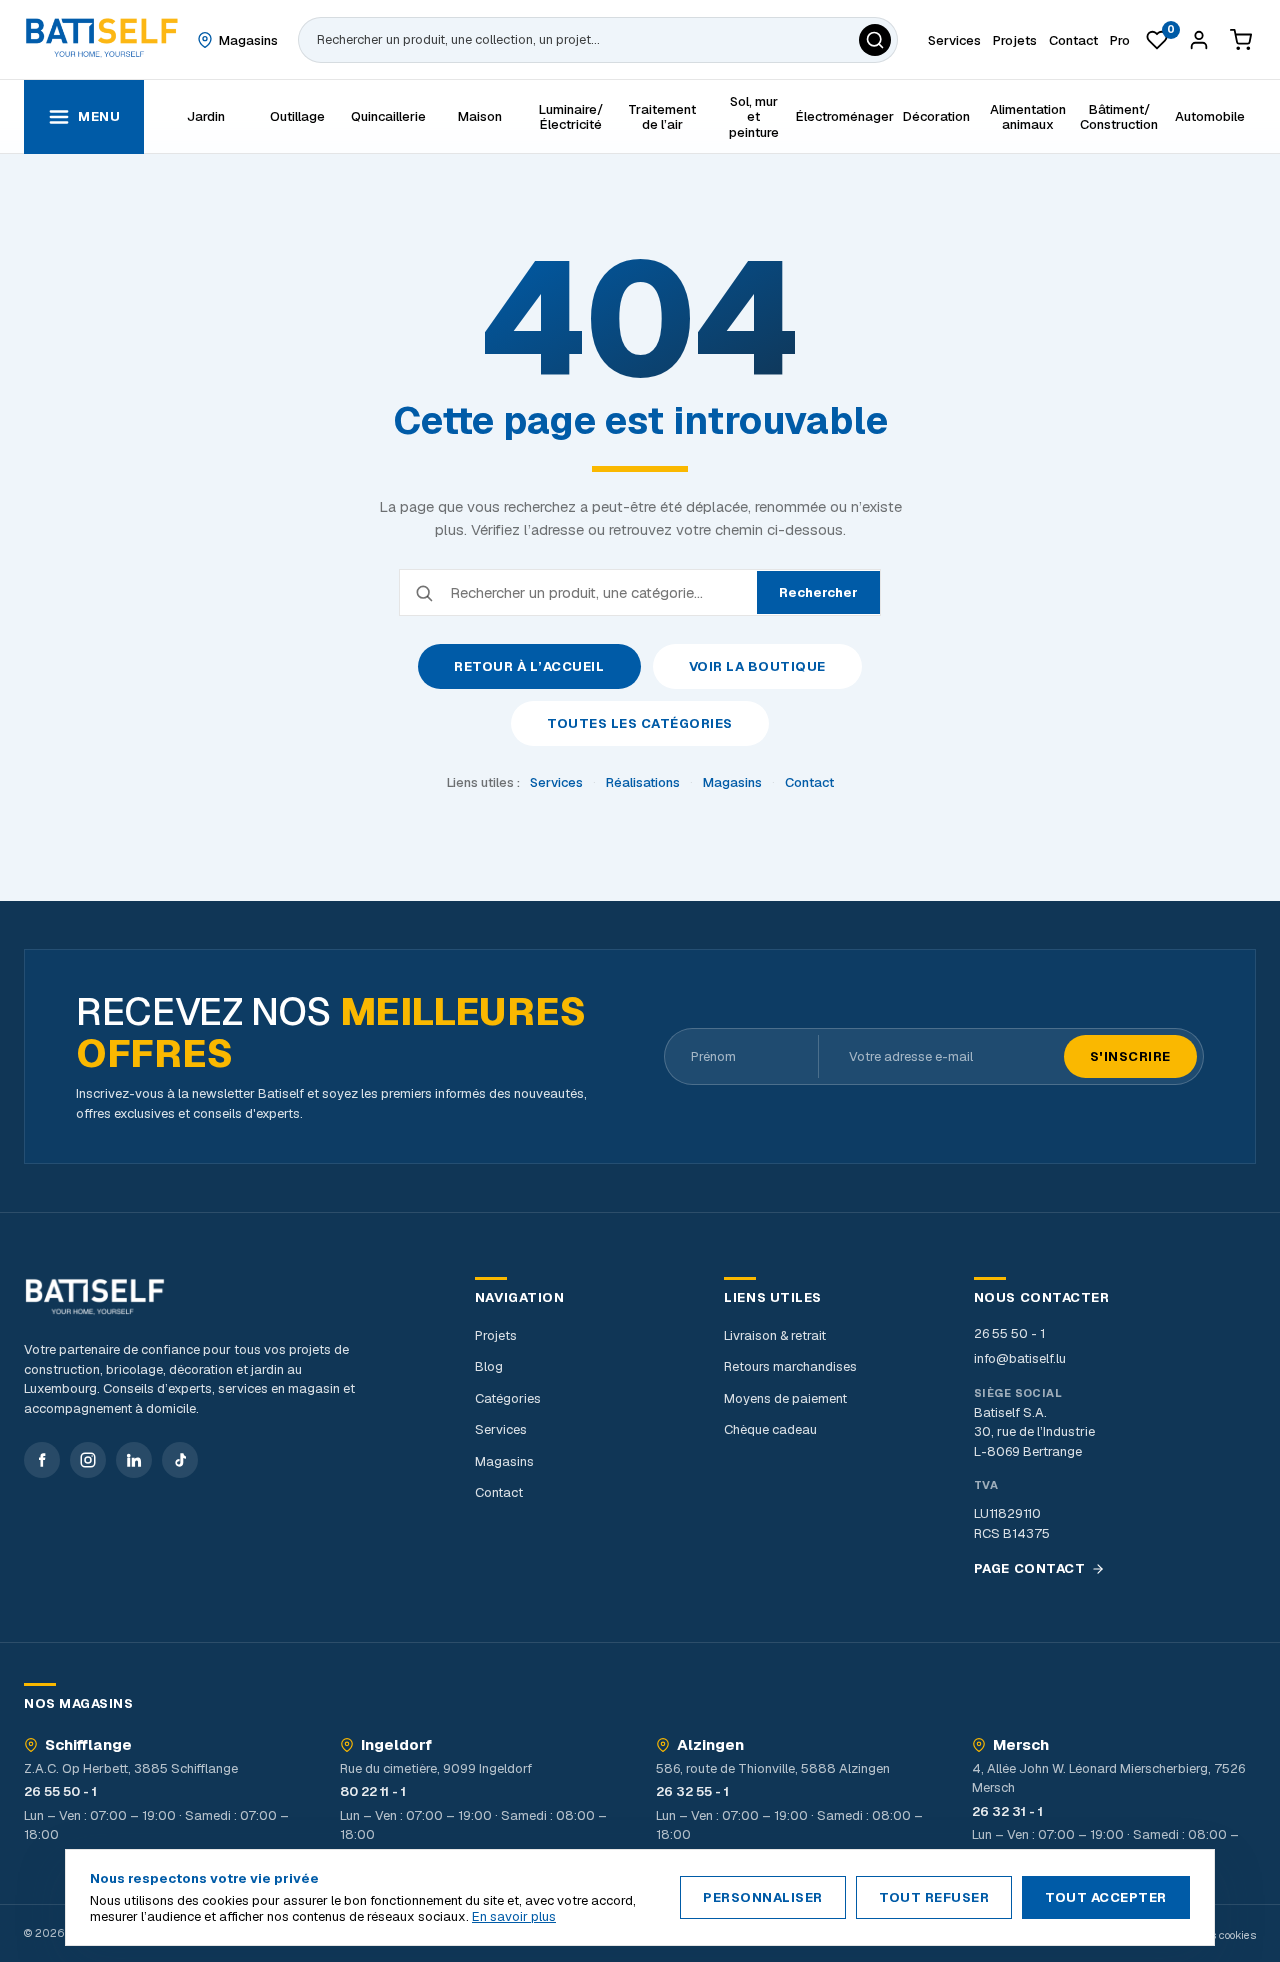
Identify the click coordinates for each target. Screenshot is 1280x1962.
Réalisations (643, 782)
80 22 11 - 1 (373, 1791)
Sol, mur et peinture (754, 117)
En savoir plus (514, 1916)
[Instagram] (88, 1460)
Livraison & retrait (775, 1335)
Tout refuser (934, 1897)
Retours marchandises (790, 1366)
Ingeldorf (396, 1745)
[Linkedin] (134, 1460)
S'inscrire (1130, 1056)
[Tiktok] (180, 1460)
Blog (489, 1366)
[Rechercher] (875, 40)
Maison (480, 116)
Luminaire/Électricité (571, 117)
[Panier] (1241, 40)
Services (556, 782)
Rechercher (818, 592)
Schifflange (88, 1745)
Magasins (732, 782)
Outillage (297, 116)
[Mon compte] (1199, 40)
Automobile (1210, 116)
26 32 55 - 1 (692, 1791)
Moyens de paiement (785, 1398)
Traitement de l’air (662, 117)
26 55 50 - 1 (1009, 1333)
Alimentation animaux (1028, 117)
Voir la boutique (757, 666)
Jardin (206, 116)
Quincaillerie (388, 116)
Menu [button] (99, 116)
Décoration (936, 116)
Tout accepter (1106, 1897)
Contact (809, 782)
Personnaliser (763, 1897)
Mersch (1021, 1745)
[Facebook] (42, 1460)
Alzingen (710, 1745)
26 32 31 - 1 (1007, 1811)
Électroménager (844, 116)
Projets (496, 1335)
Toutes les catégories (640, 723)
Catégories (508, 1398)
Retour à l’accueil (529, 666)
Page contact (1029, 1568)
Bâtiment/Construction (1119, 117)
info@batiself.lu (1020, 1358)
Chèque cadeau (770, 1429)
